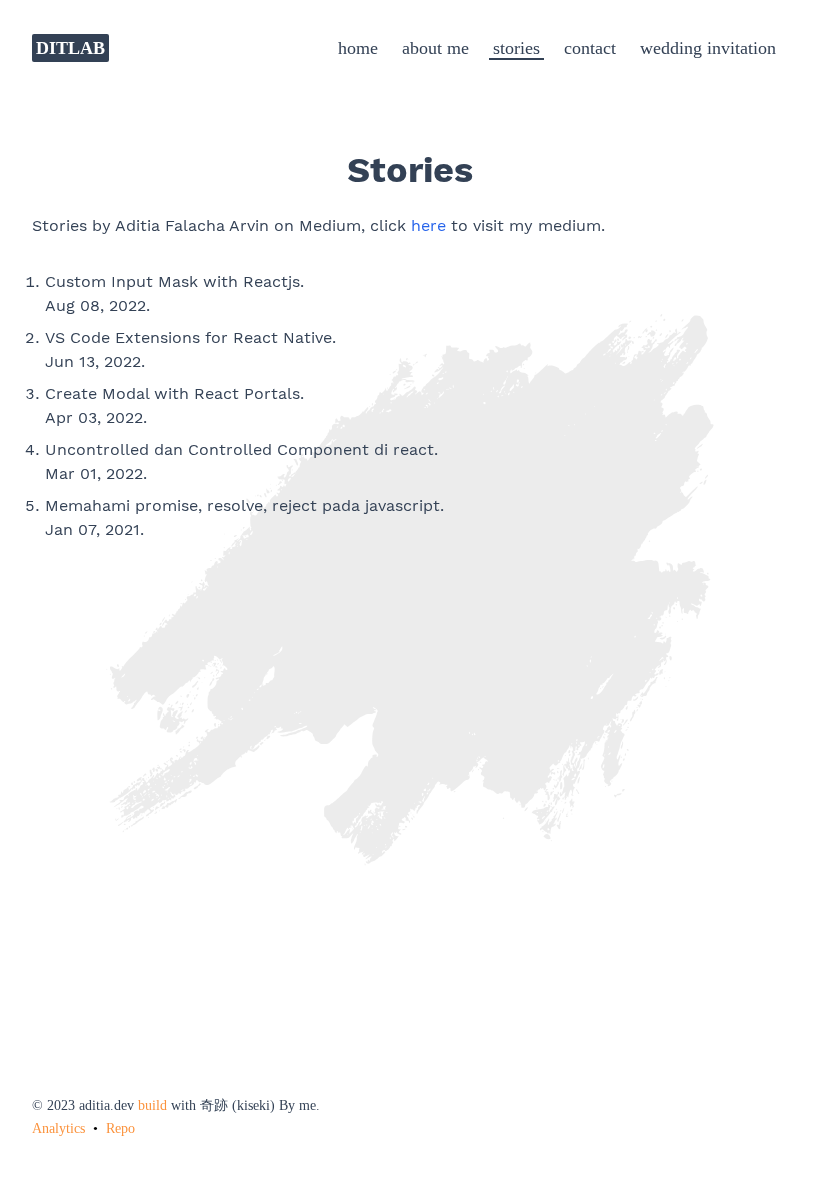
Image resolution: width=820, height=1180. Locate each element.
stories (516, 48)
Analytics (58, 1128)
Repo (120, 1128)
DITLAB (70, 48)
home (358, 48)
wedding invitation (708, 48)
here (428, 225)
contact (590, 48)
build (152, 1105)
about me (435, 48)
